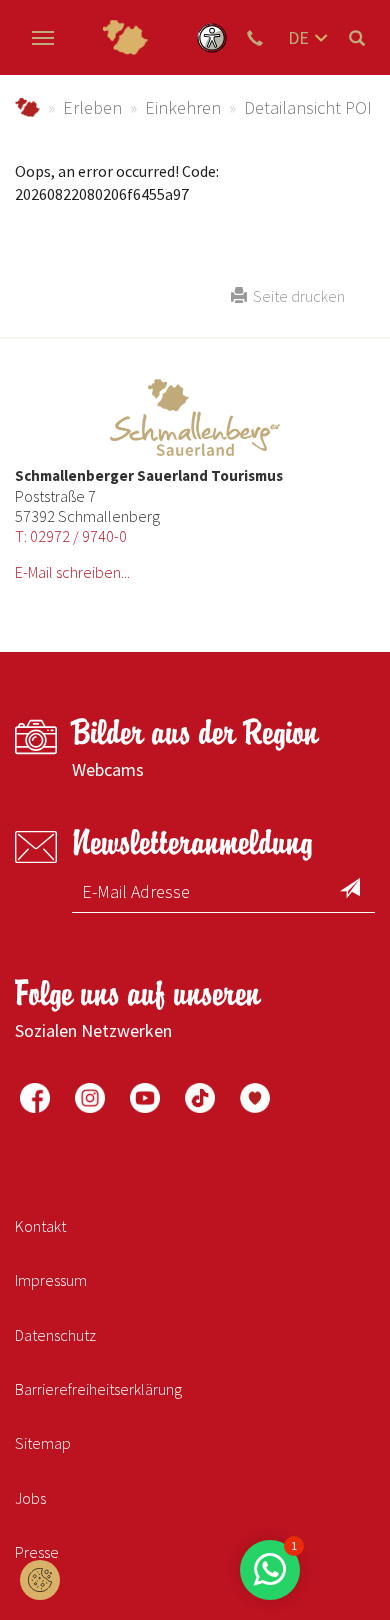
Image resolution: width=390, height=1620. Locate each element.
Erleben (92, 107)
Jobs (30, 1498)
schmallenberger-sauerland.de (27, 107)
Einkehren (183, 107)
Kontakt (40, 1226)
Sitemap (43, 1443)
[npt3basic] (125, 37)
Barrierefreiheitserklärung (98, 1389)
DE (298, 37)
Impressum (51, 1280)
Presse (37, 1552)
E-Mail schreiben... (72, 572)
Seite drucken (296, 296)
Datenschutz (55, 1335)
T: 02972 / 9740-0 (71, 536)
